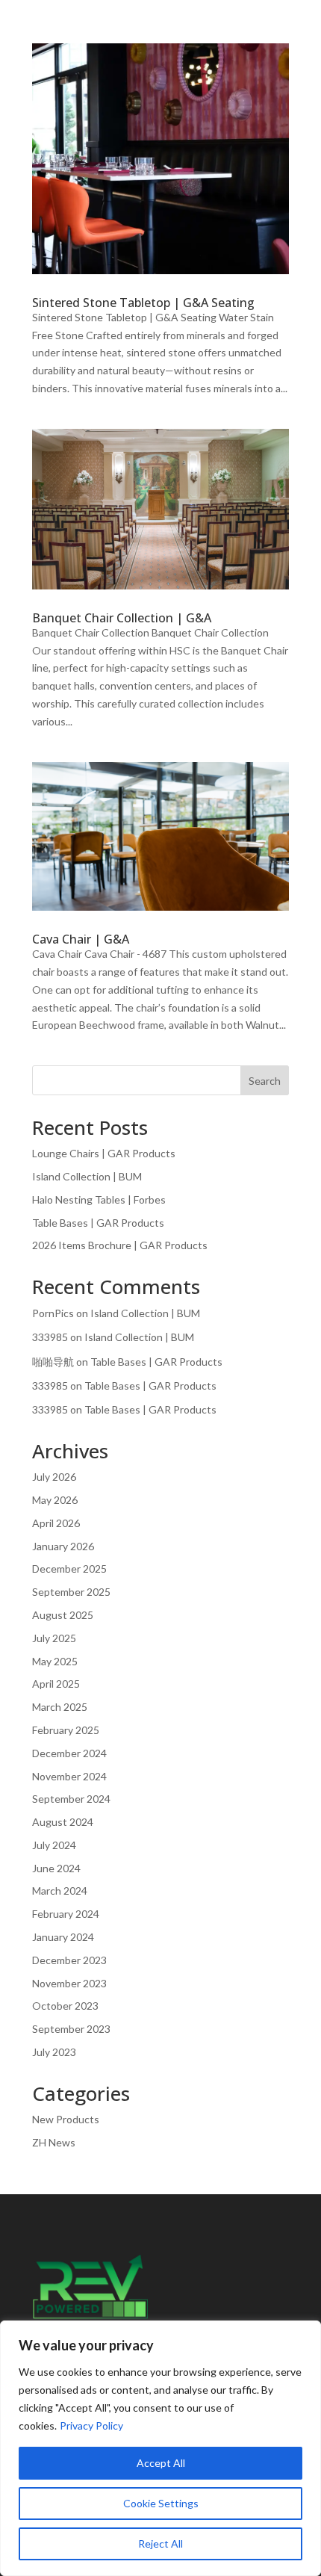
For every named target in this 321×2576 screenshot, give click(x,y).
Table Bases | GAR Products (98, 1223)
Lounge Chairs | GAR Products (104, 1153)
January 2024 (63, 1937)
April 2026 (56, 1523)
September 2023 (71, 2029)
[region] (160, 2448)
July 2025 (54, 1638)
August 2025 (63, 1615)
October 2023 (65, 2006)
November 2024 (69, 1776)
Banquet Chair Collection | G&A (122, 618)
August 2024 (63, 1822)
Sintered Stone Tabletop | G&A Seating (143, 303)
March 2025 (60, 1707)
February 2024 (66, 1914)
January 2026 (63, 1546)
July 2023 (54, 2052)
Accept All (161, 2463)
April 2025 (56, 1684)
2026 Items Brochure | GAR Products (120, 1245)
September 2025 (71, 1592)
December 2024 (69, 1753)
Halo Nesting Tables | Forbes (99, 1199)
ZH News (54, 2142)
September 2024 (71, 1799)
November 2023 (69, 1983)
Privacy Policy (91, 2425)
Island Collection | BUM (87, 1176)
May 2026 (55, 1500)
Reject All (160, 2544)
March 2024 (60, 1891)
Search (265, 1081)
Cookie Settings (161, 2503)
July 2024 (54, 1845)
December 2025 (69, 1569)
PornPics (53, 1313)
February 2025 (66, 1730)
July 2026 (54, 1477)
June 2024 (56, 1868)
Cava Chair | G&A (81, 939)
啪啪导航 (53, 1362)
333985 (50, 1337)
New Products (66, 2119)
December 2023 (69, 1960)
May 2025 (55, 1661)
